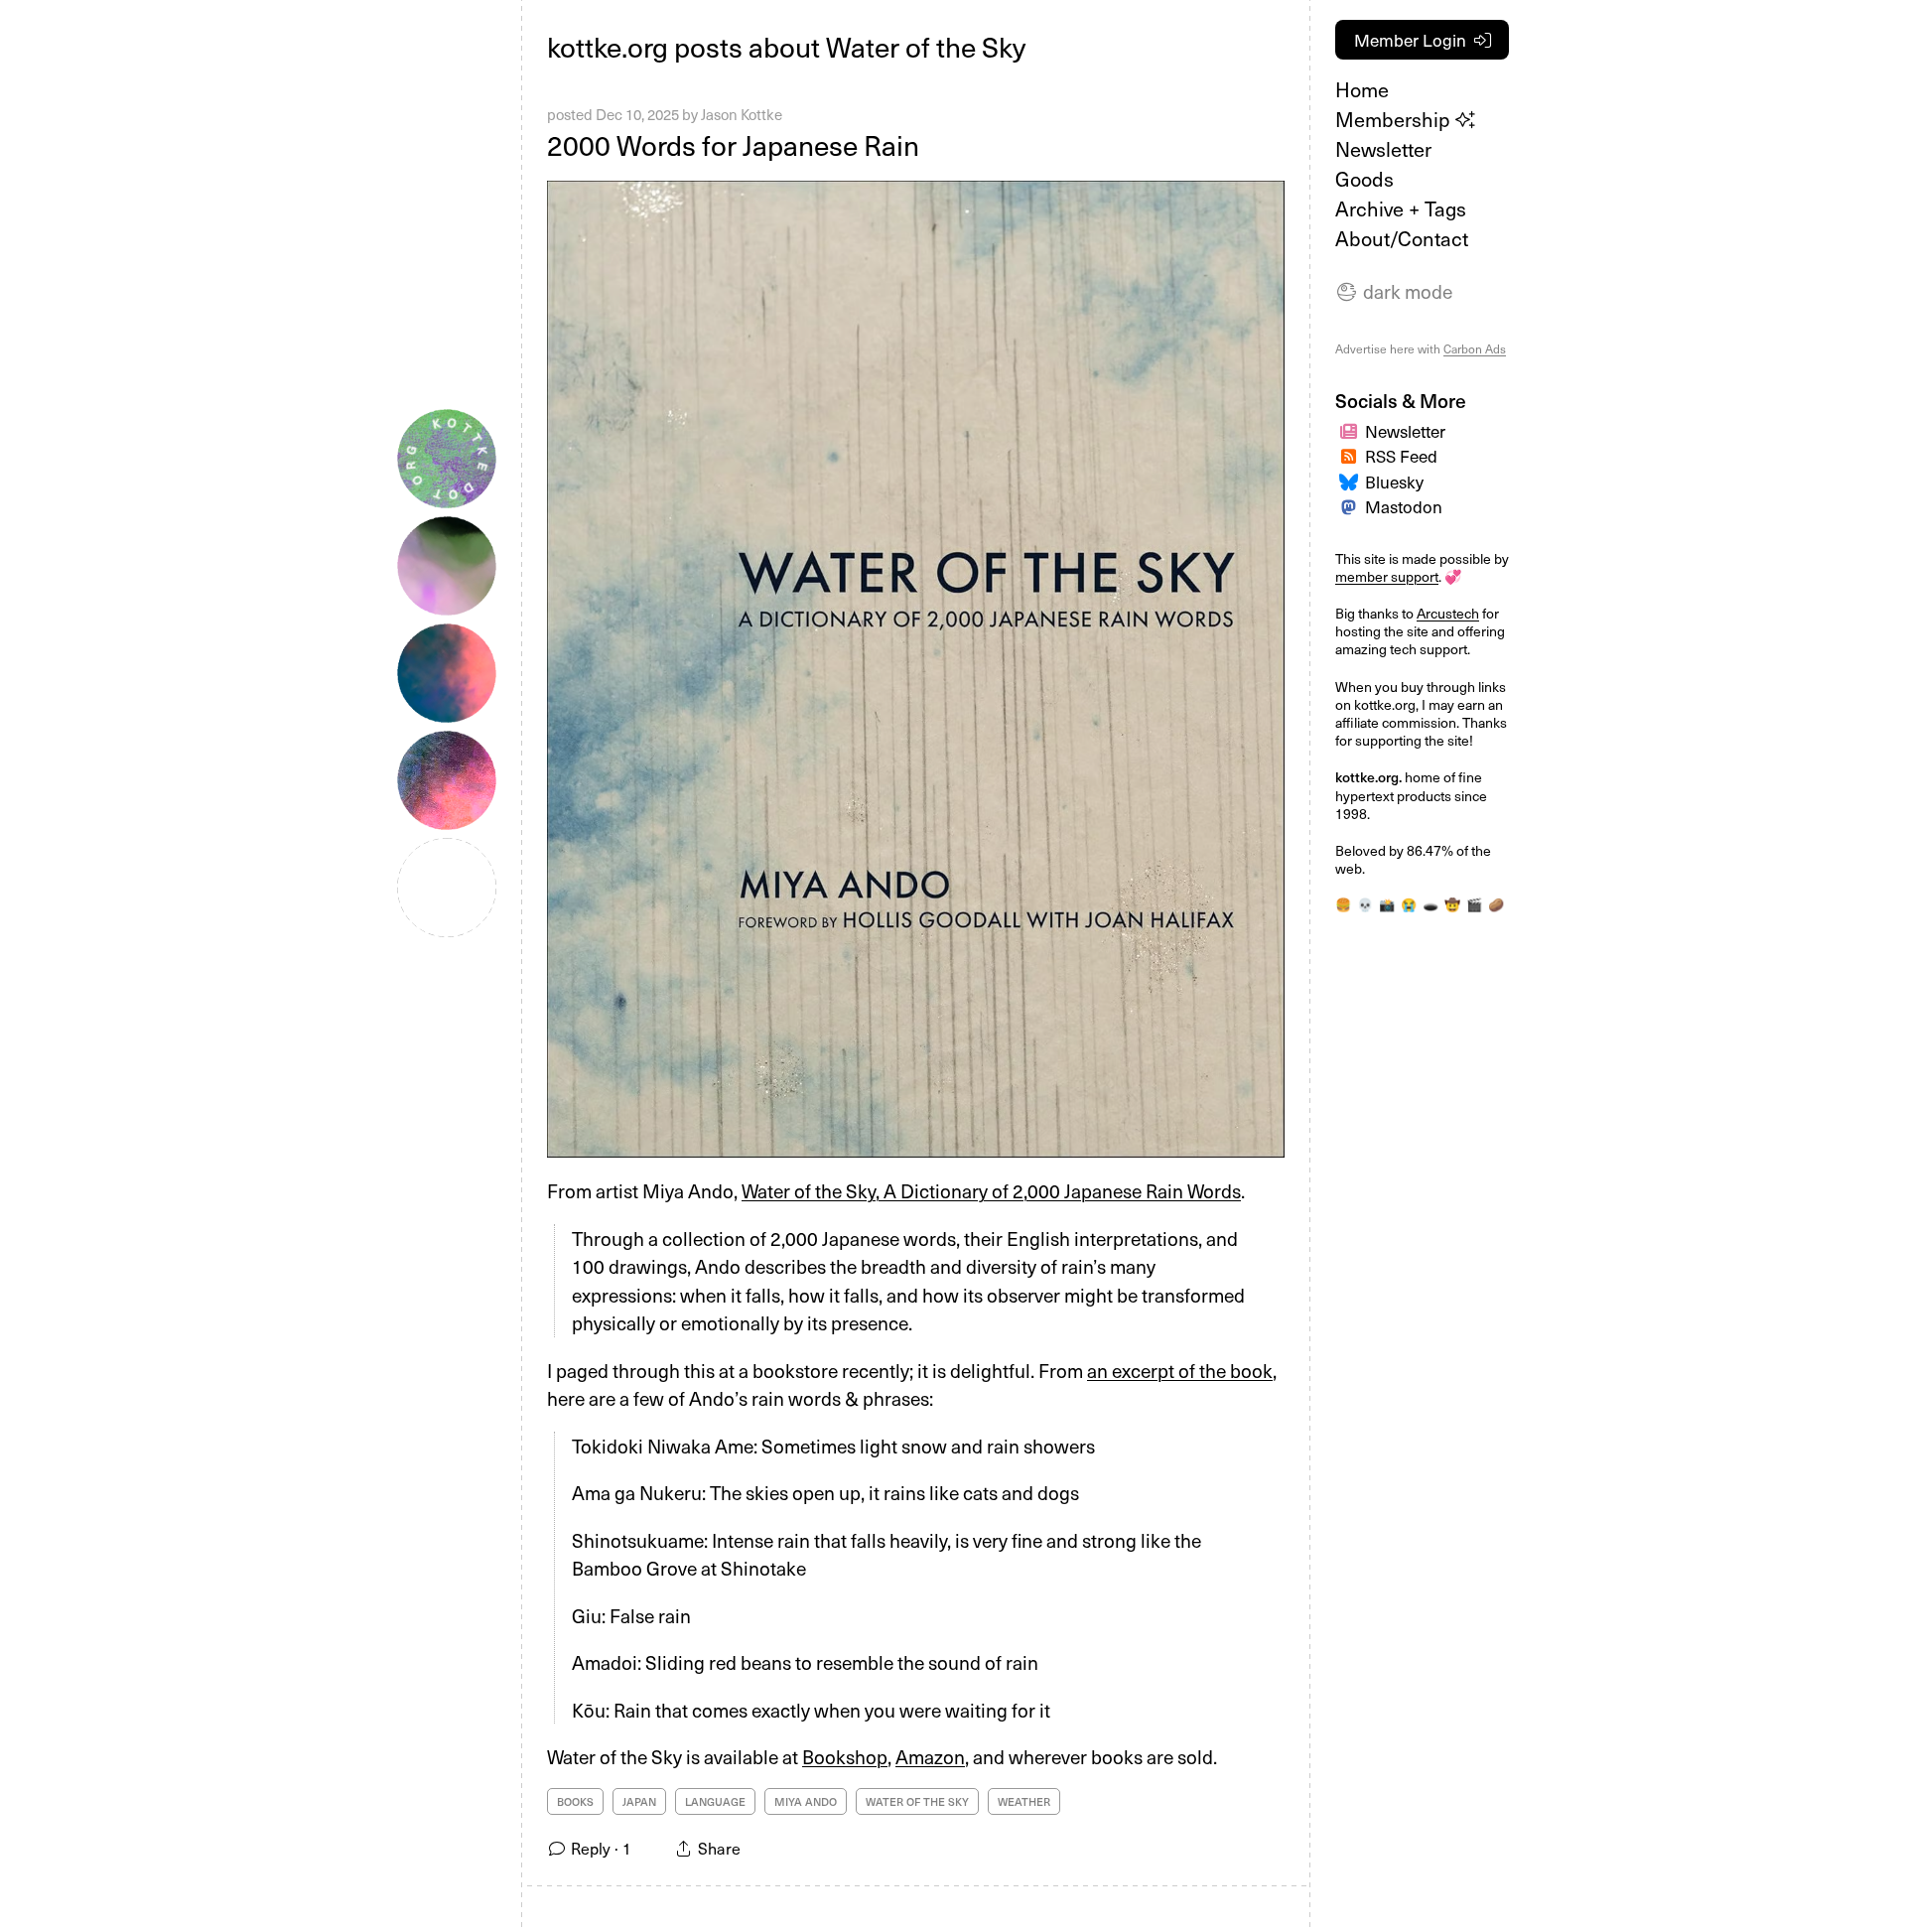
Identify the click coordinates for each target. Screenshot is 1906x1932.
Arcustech (1448, 613)
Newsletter (1383, 149)
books (575, 1801)
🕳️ (1430, 904)
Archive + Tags (1401, 208)
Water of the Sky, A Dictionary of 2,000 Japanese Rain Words (991, 1190)
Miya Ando (806, 1801)
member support (1387, 576)
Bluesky (1394, 482)
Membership (1395, 119)
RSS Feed (1401, 456)
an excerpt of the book (1180, 1370)
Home (1362, 89)
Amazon (930, 1756)
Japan (639, 1801)
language (715, 1801)
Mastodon (1404, 506)
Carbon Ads (1475, 348)
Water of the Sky (917, 1801)
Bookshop (845, 1756)
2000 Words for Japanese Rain (733, 144)
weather (1024, 1801)
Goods (1364, 179)
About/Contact (1402, 238)
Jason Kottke (742, 114)
